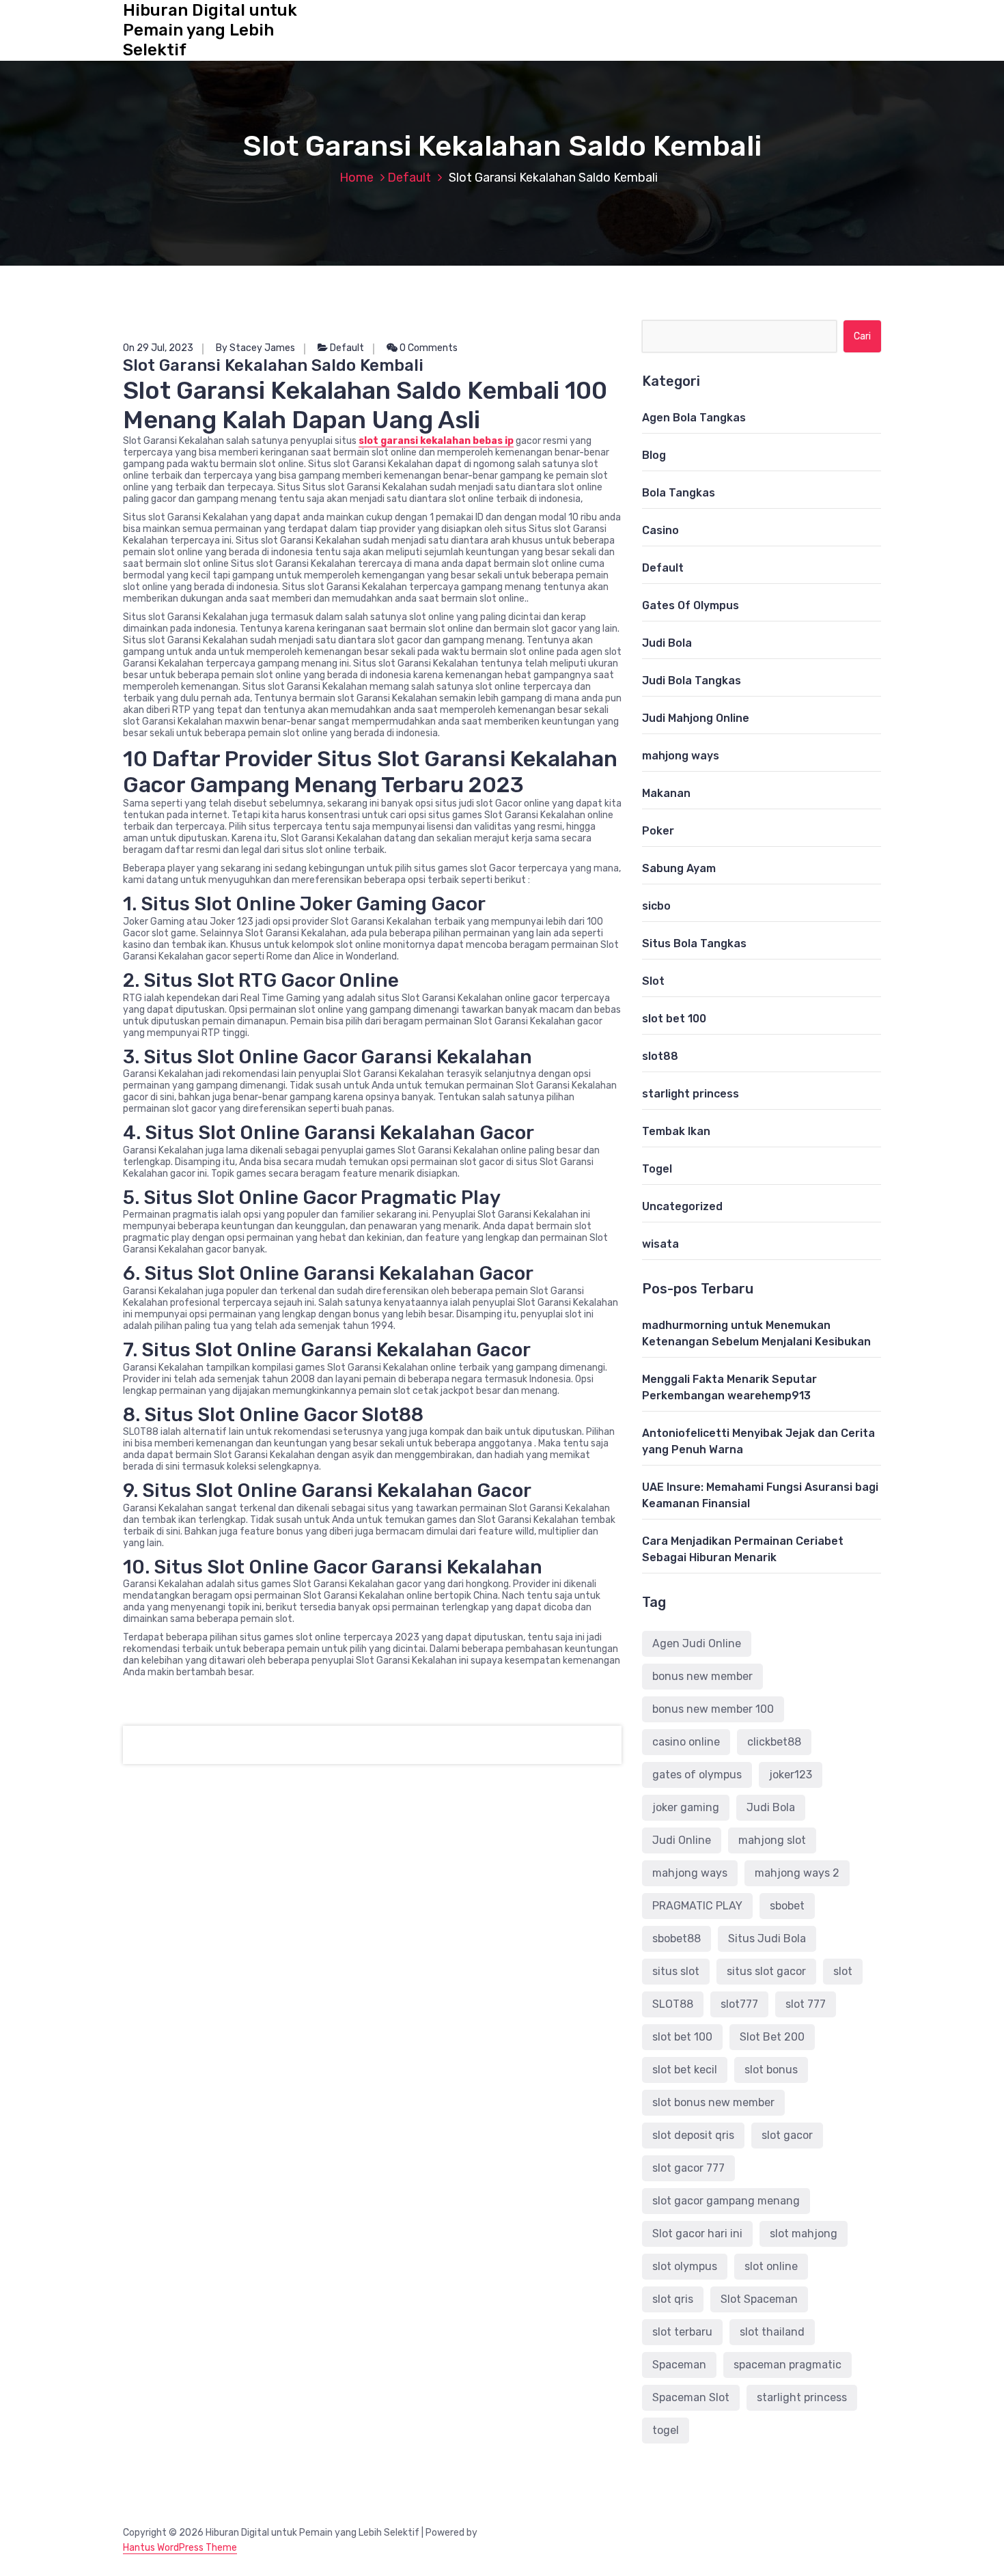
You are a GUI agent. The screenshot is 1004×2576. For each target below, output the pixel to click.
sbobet (787, 1906)
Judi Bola (667, 643)
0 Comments (428, 348)
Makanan (666, 793)
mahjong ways (681, 756)
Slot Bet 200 (772, 2037)
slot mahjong (804, 2234)
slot (843, 1971)
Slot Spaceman (759, 2299)
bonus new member (702, 1676)
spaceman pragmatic (787, 2365)
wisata (660, 1244)
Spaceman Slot (691, 2397)
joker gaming (686, 1807)
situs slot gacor (766, 1971)
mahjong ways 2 (797, 1873)
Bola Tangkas (679, 493)
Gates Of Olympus (691, 605)
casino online (686, 1742)
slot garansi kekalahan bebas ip (436, 441)
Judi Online (682, 1840)
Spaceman (679, 2365)
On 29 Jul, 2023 (158, 348)
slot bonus (771, 2070)
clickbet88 (774, 1742)
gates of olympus (697, 1775)
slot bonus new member (713, 2102)
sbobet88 (677, 1938)
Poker (658, 831)
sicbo (656, 906)
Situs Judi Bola (767, 1938)
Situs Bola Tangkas (694, 943)
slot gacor (787, 2135)
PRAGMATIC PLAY (697, 1906)
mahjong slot (772, 1840)
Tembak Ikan (676, 1131)
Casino (660, 530)
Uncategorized (682, 1206)
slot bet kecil (685, 2070)
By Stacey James (255, 348)
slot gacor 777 (688, 2168)
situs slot (676, 1971)
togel (666, 2430)
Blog (654, 455)
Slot (653, 981)
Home (357, 178)
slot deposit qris (693, 2135)
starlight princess (691, 1094)
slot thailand (772, 2332)
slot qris (673, 2299)
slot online (771, 2266)
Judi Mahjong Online (696, 718)
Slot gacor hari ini (697, 2234)
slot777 (739, 2004)
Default (409, 178)
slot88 (660, 1056)
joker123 (791, 1775)
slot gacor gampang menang (726, 2201)
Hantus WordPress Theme (180, 2548)
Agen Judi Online (697, 1643)
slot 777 (806, 2004)
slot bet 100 (674, 1019)
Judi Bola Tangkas (692, 681)
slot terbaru (682, 2332)
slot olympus (685, 2266)
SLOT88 (673, 2004)
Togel (657, 1169)
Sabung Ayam (679, 868)
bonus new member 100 (713, 1709)
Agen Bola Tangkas (694, 418)
